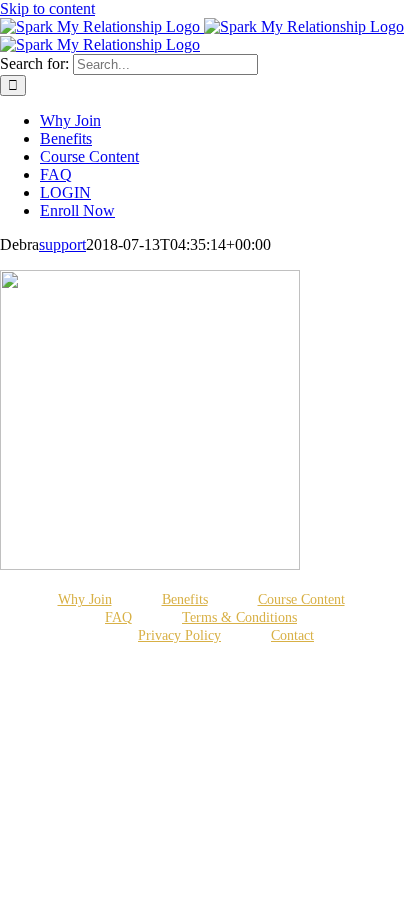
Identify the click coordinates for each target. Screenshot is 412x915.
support (62, 244)
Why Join (85, 599)
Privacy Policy (179, 635)
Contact (292, 635)
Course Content (301, 599)
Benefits (185, 599)
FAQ (118, 617)
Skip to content (47, 8)
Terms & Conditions (239, 617)
